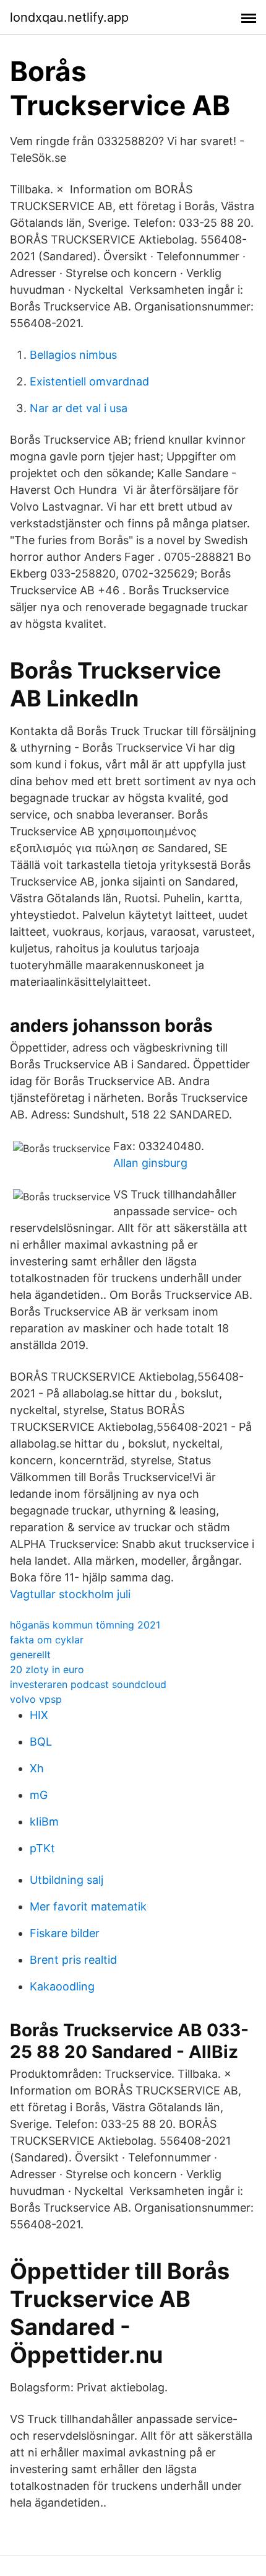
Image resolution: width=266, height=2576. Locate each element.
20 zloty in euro (47, 1669)
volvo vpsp (36, 1699)
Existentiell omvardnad (89, 381)
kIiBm (44, 1822)
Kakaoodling (62, 1986)
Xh (37, 1768)
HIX (39, 1715)
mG (39, 1795)
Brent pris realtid (73, 1960)
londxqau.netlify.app (69, 17)
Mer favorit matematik (88, 1906)
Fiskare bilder (65, 1933)
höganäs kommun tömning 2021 (85, 1625)
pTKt (42, 1848)
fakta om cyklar (47, 1640)
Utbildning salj (66, 1880)
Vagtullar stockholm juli (70, 1594)
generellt (30, 1655)
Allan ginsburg (150, 1163)
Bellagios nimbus (73, 355)
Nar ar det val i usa (79, 408)
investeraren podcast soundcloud (88, 1684)
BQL (41, 1742)
